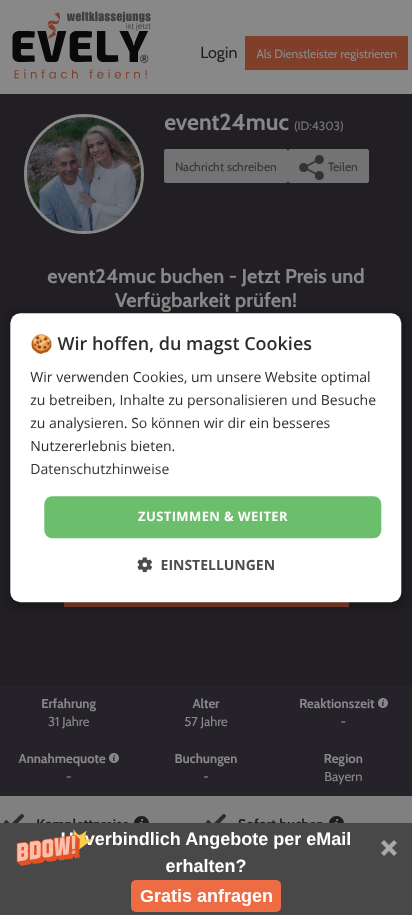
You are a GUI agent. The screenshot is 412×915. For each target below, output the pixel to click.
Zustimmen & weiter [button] (213, 517)
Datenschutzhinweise (99, 470)
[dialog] (205, 457)
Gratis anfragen (206, 896)
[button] (206, 869)
